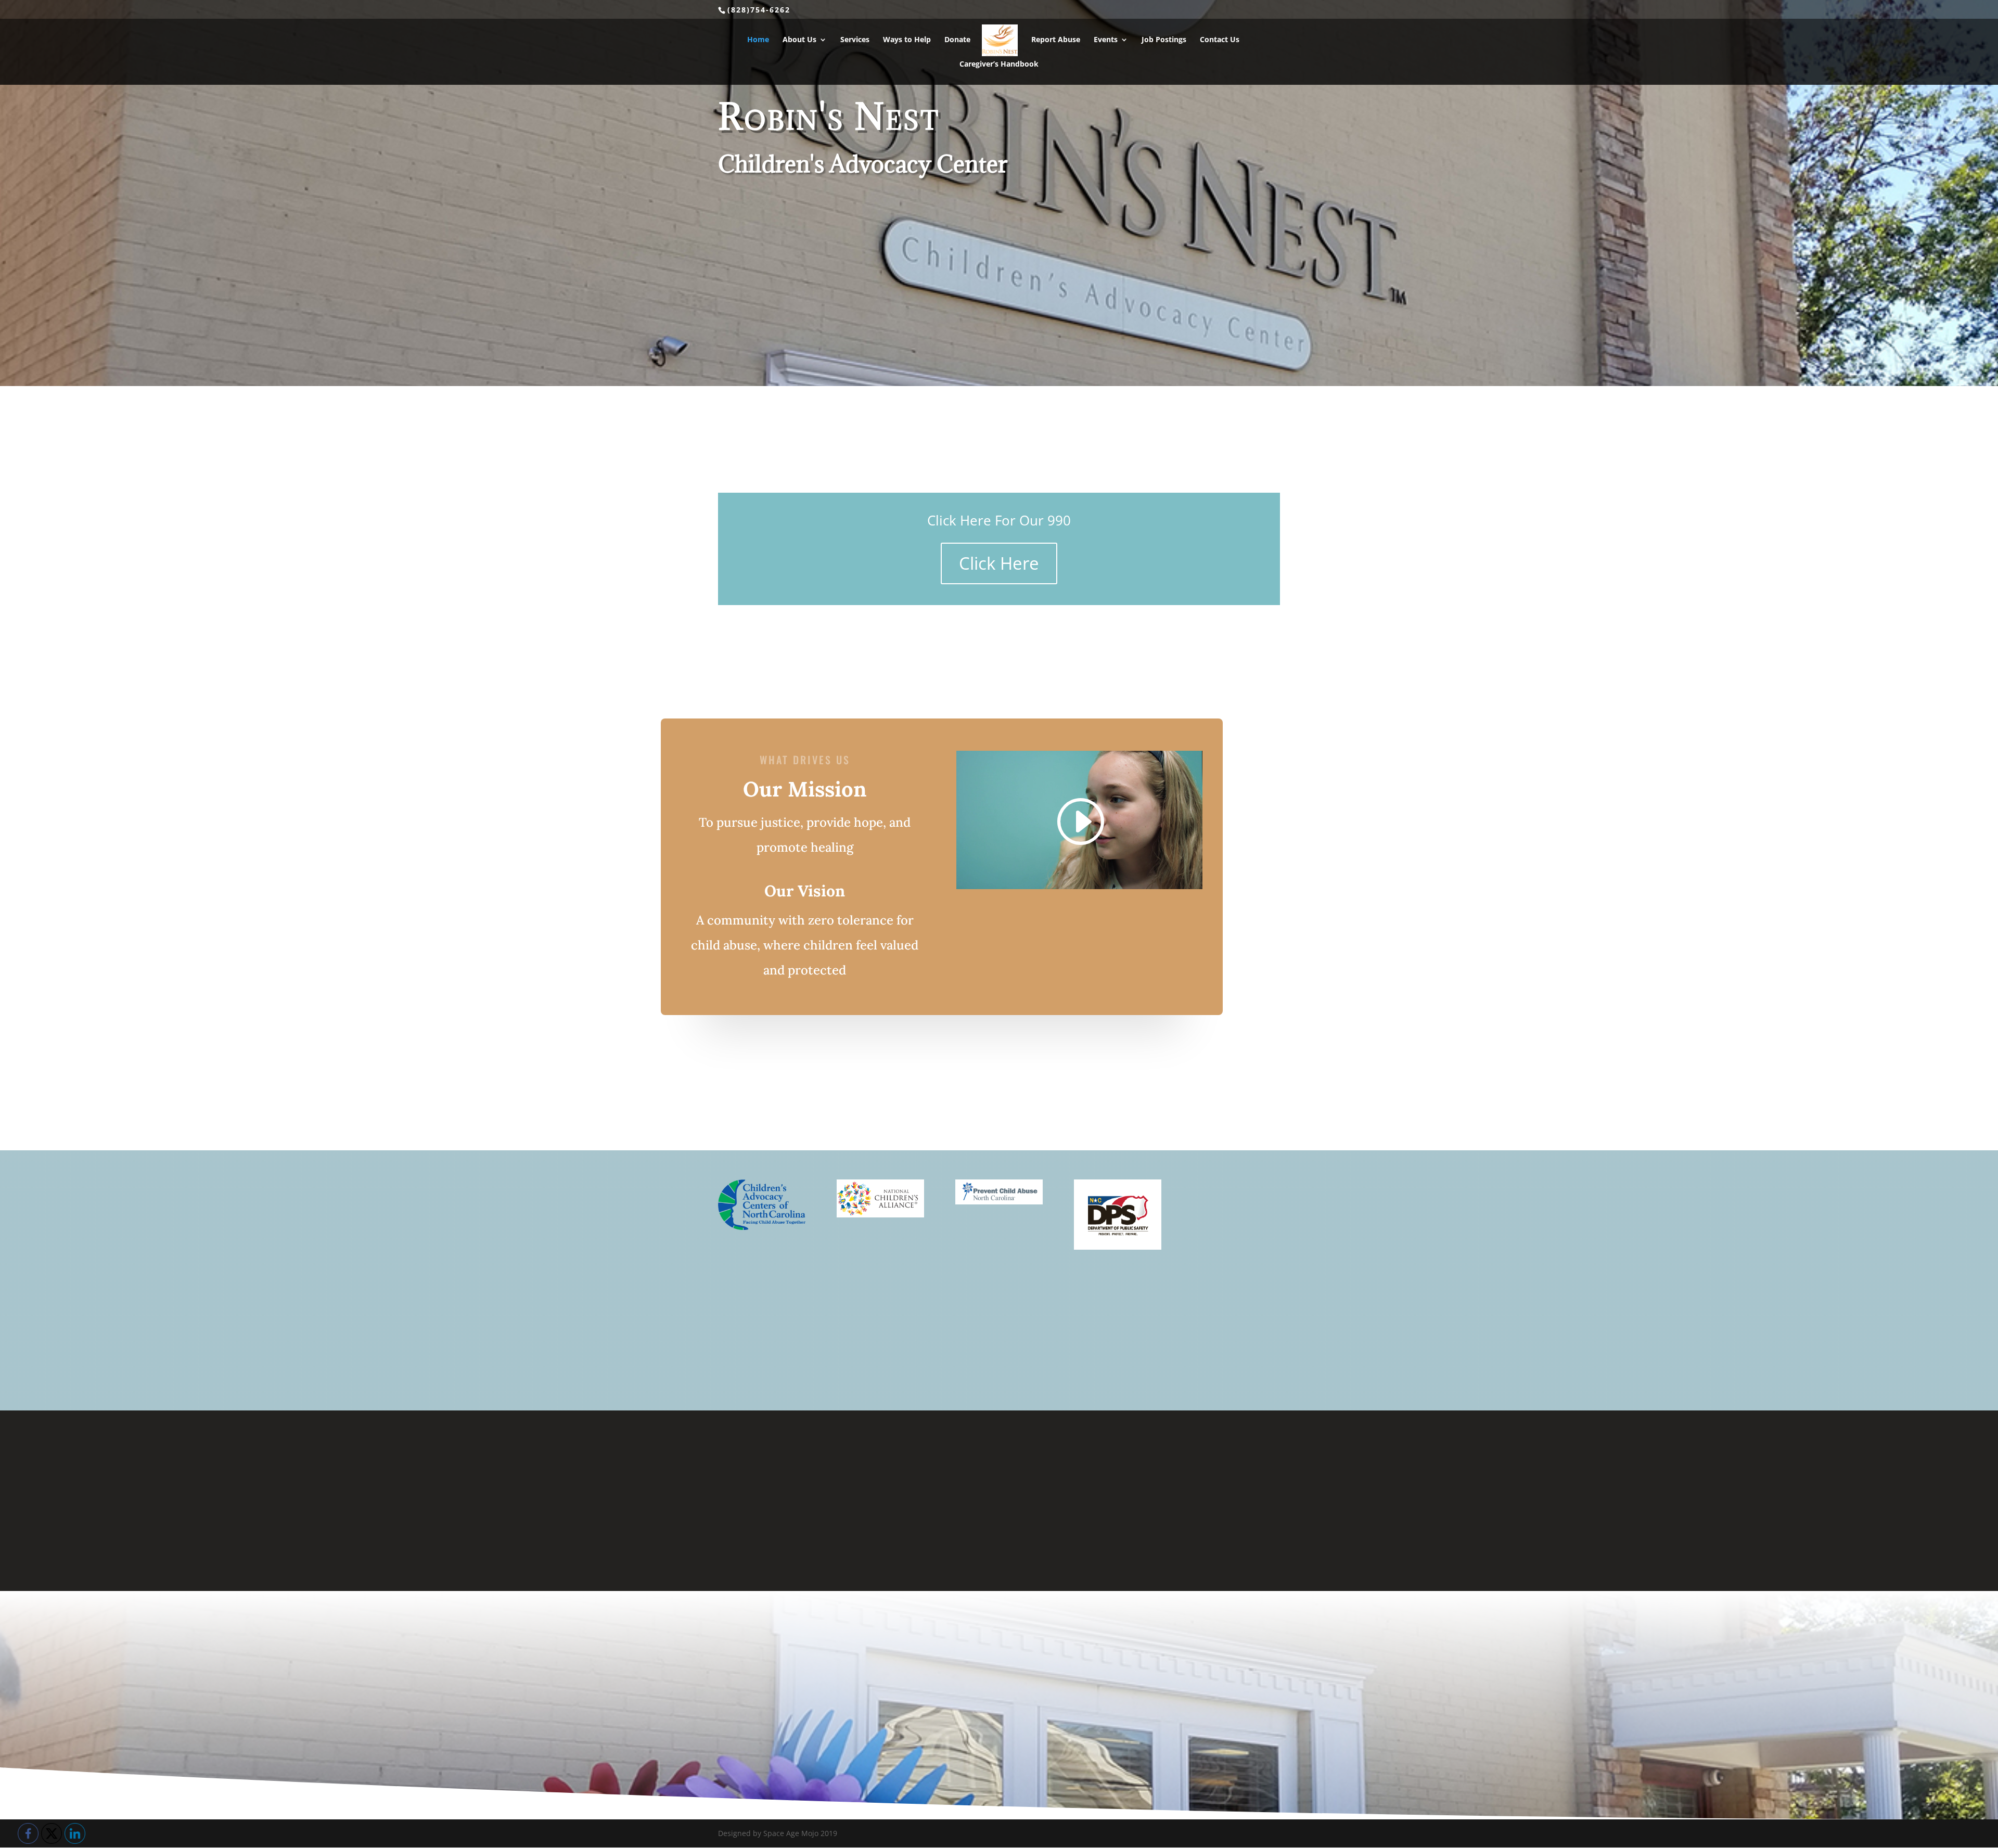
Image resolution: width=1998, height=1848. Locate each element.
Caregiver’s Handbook (999, 65)
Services (855, 40)
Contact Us (1220, 40)
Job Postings (1164, 40)
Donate (957, 40)
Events (1106, 40)
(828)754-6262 (759, 10)
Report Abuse (1056, 40)
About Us (799, 40)
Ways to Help (907, 40)
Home (758, 40)
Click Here (999, 563)
